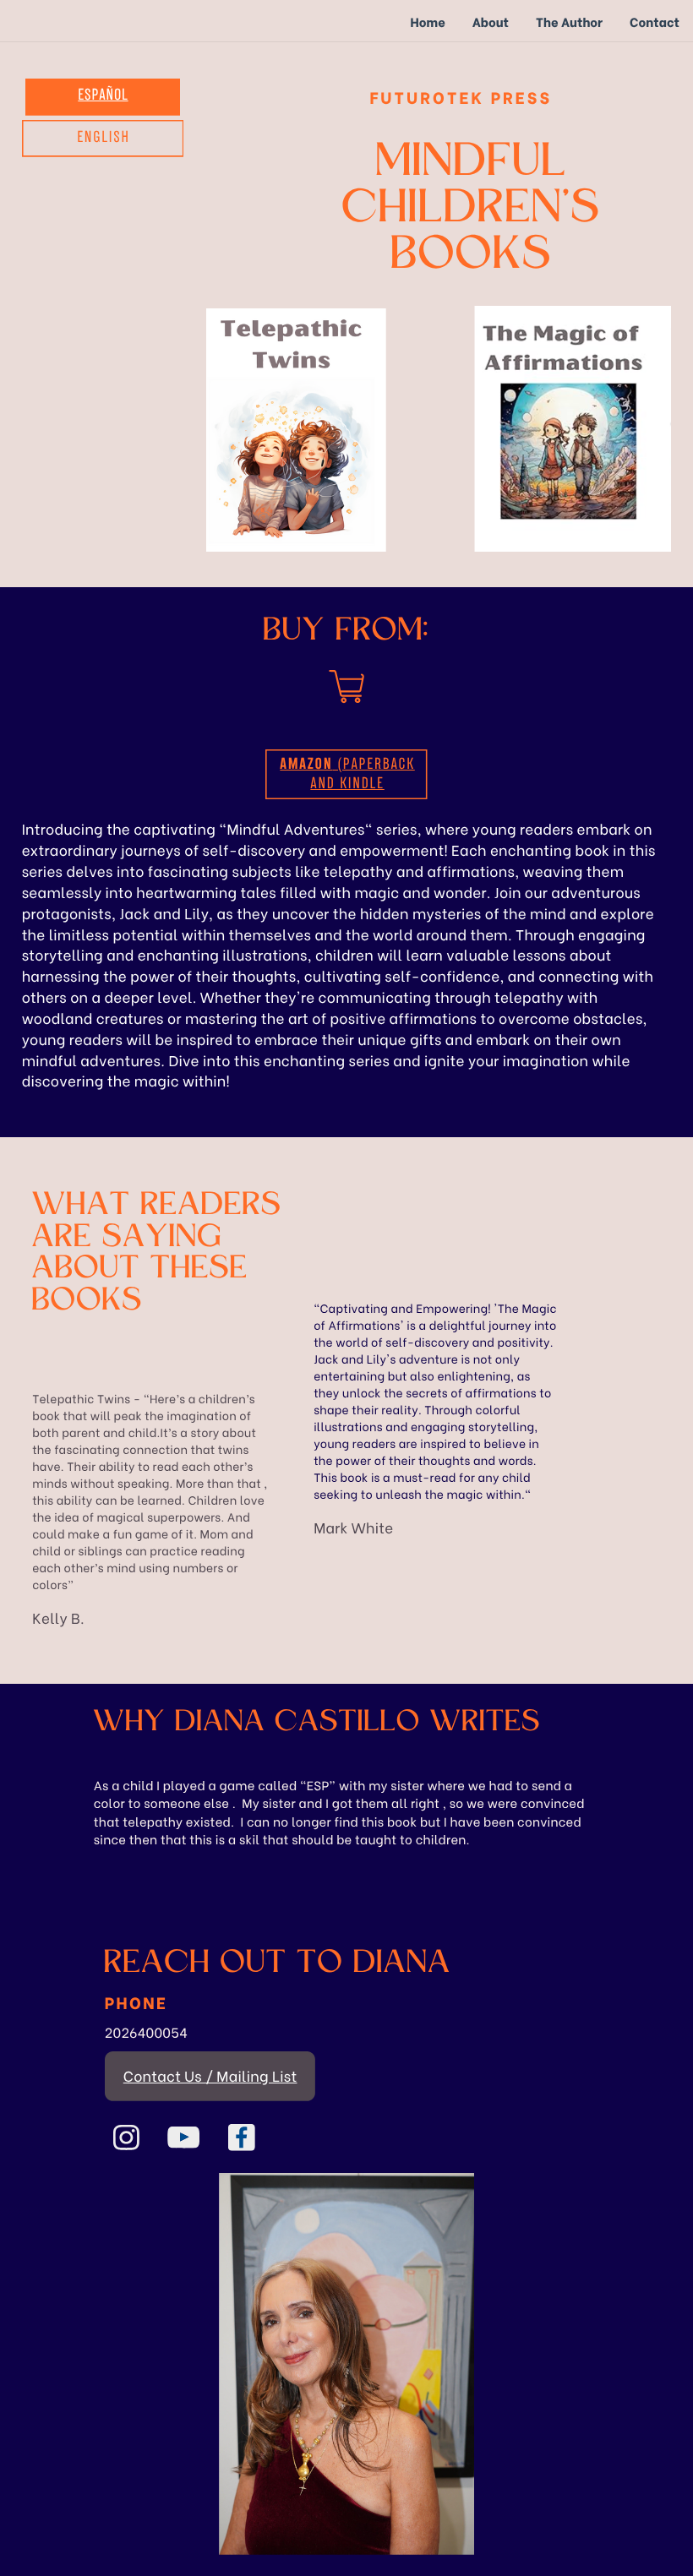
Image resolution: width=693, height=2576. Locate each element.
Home (428, 21)
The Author (569, 21)
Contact (655, 21)
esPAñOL (103, 96)
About (491, 21)
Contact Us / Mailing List (210, 2075)
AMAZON (306, 765)
